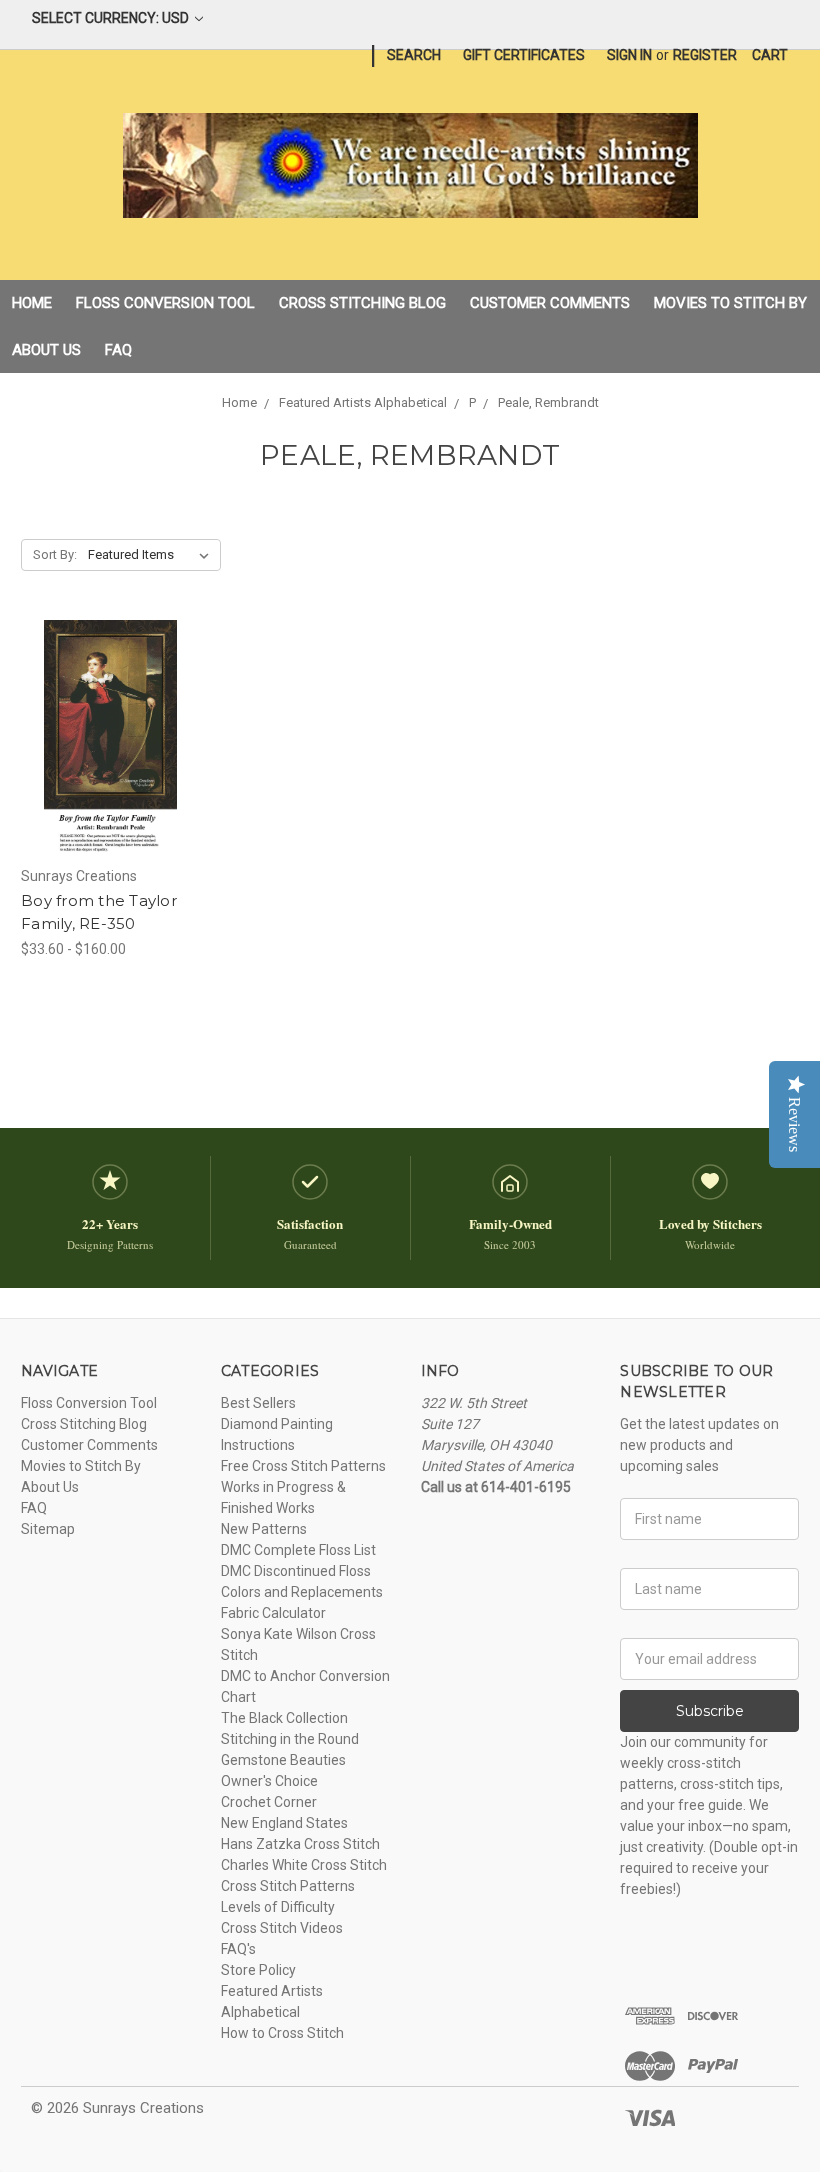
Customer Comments (550, 303)
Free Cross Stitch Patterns (303, 1466)
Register (705, 55)
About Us (46, 350)
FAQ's (238, 1949)
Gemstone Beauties (283, 1760)
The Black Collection (284, 1718)
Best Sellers (258, 1403)
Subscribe (710, 1711)
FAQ (118, 350)
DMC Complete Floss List (298, 1550)
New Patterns (264, 1529)
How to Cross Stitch (282, 2033)
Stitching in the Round (290, 1739)
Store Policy (258, 1970)
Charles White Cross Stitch (304, 1865)
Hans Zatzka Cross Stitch (300, 1844)
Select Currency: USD (112, 18)
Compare (104, 738)
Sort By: (55, 554)
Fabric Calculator (273, 1613)
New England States (284, 1823)
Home (32, 303)
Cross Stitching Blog (362, 303)
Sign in (629, 55)
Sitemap (48, 1529)
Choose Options (110, 773)
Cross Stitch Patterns (288, 1886)
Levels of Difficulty (278, 1907)
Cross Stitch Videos (282, 1928)
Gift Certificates (524, 55)
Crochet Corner (269, 1802)
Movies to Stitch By (730, 303)
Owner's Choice (269, 1781)
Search (414, 55)
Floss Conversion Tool (165, 303)
